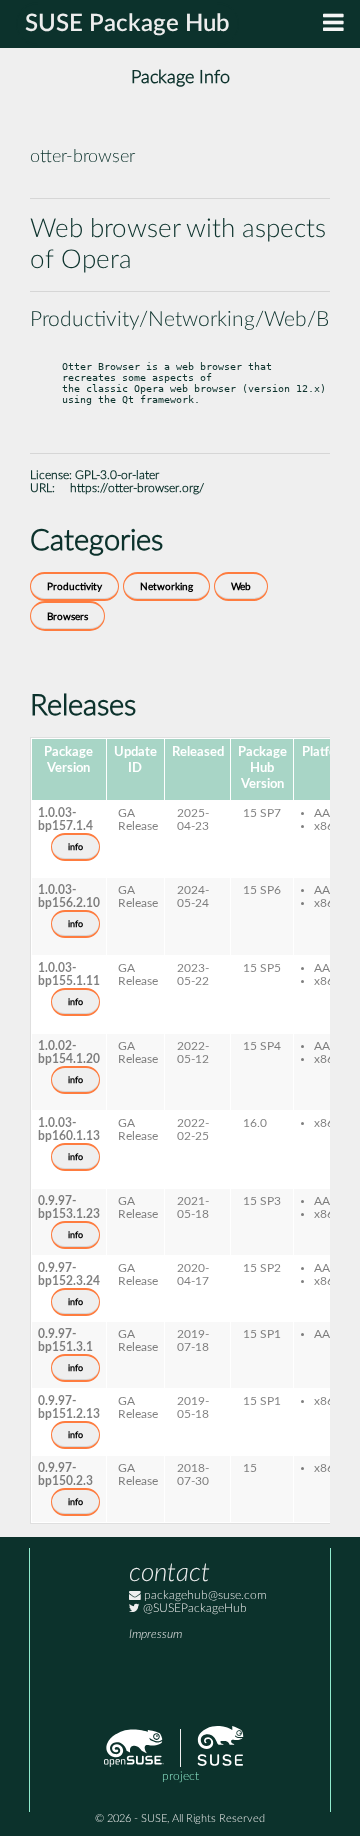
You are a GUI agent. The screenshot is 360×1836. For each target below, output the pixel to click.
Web (241, 587)
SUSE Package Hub (127, 24)
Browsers (67, 617)
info (75, 847)
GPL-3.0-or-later (117, 475)
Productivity (74, 587)
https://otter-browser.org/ (137, 488)
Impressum (155, 1634)
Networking (166, 587)
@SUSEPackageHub (193, 1608)
